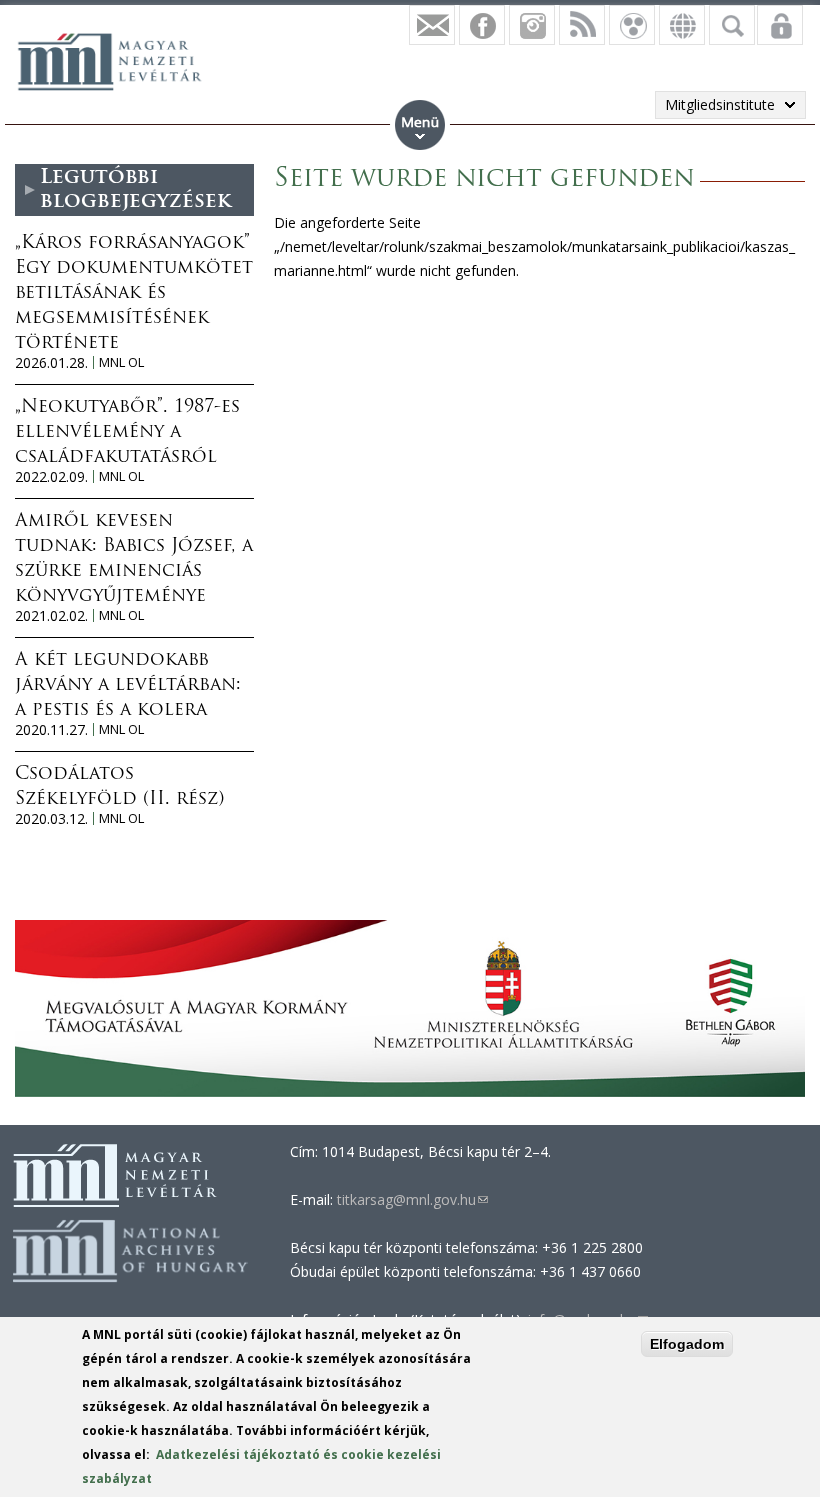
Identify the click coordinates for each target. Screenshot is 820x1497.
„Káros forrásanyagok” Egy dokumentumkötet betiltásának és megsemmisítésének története (134, 294)
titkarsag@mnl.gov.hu (410, 1199)
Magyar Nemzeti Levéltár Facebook (482, 25)
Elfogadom (687, 1344)
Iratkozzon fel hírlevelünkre (432, 25)
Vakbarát (632, 25)
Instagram (532, 25)
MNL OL (121, 362)
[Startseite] (120, 59)
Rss (582, 25)
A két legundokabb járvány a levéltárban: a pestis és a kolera (128, 686)
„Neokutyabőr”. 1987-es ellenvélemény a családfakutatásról (127, 433)
